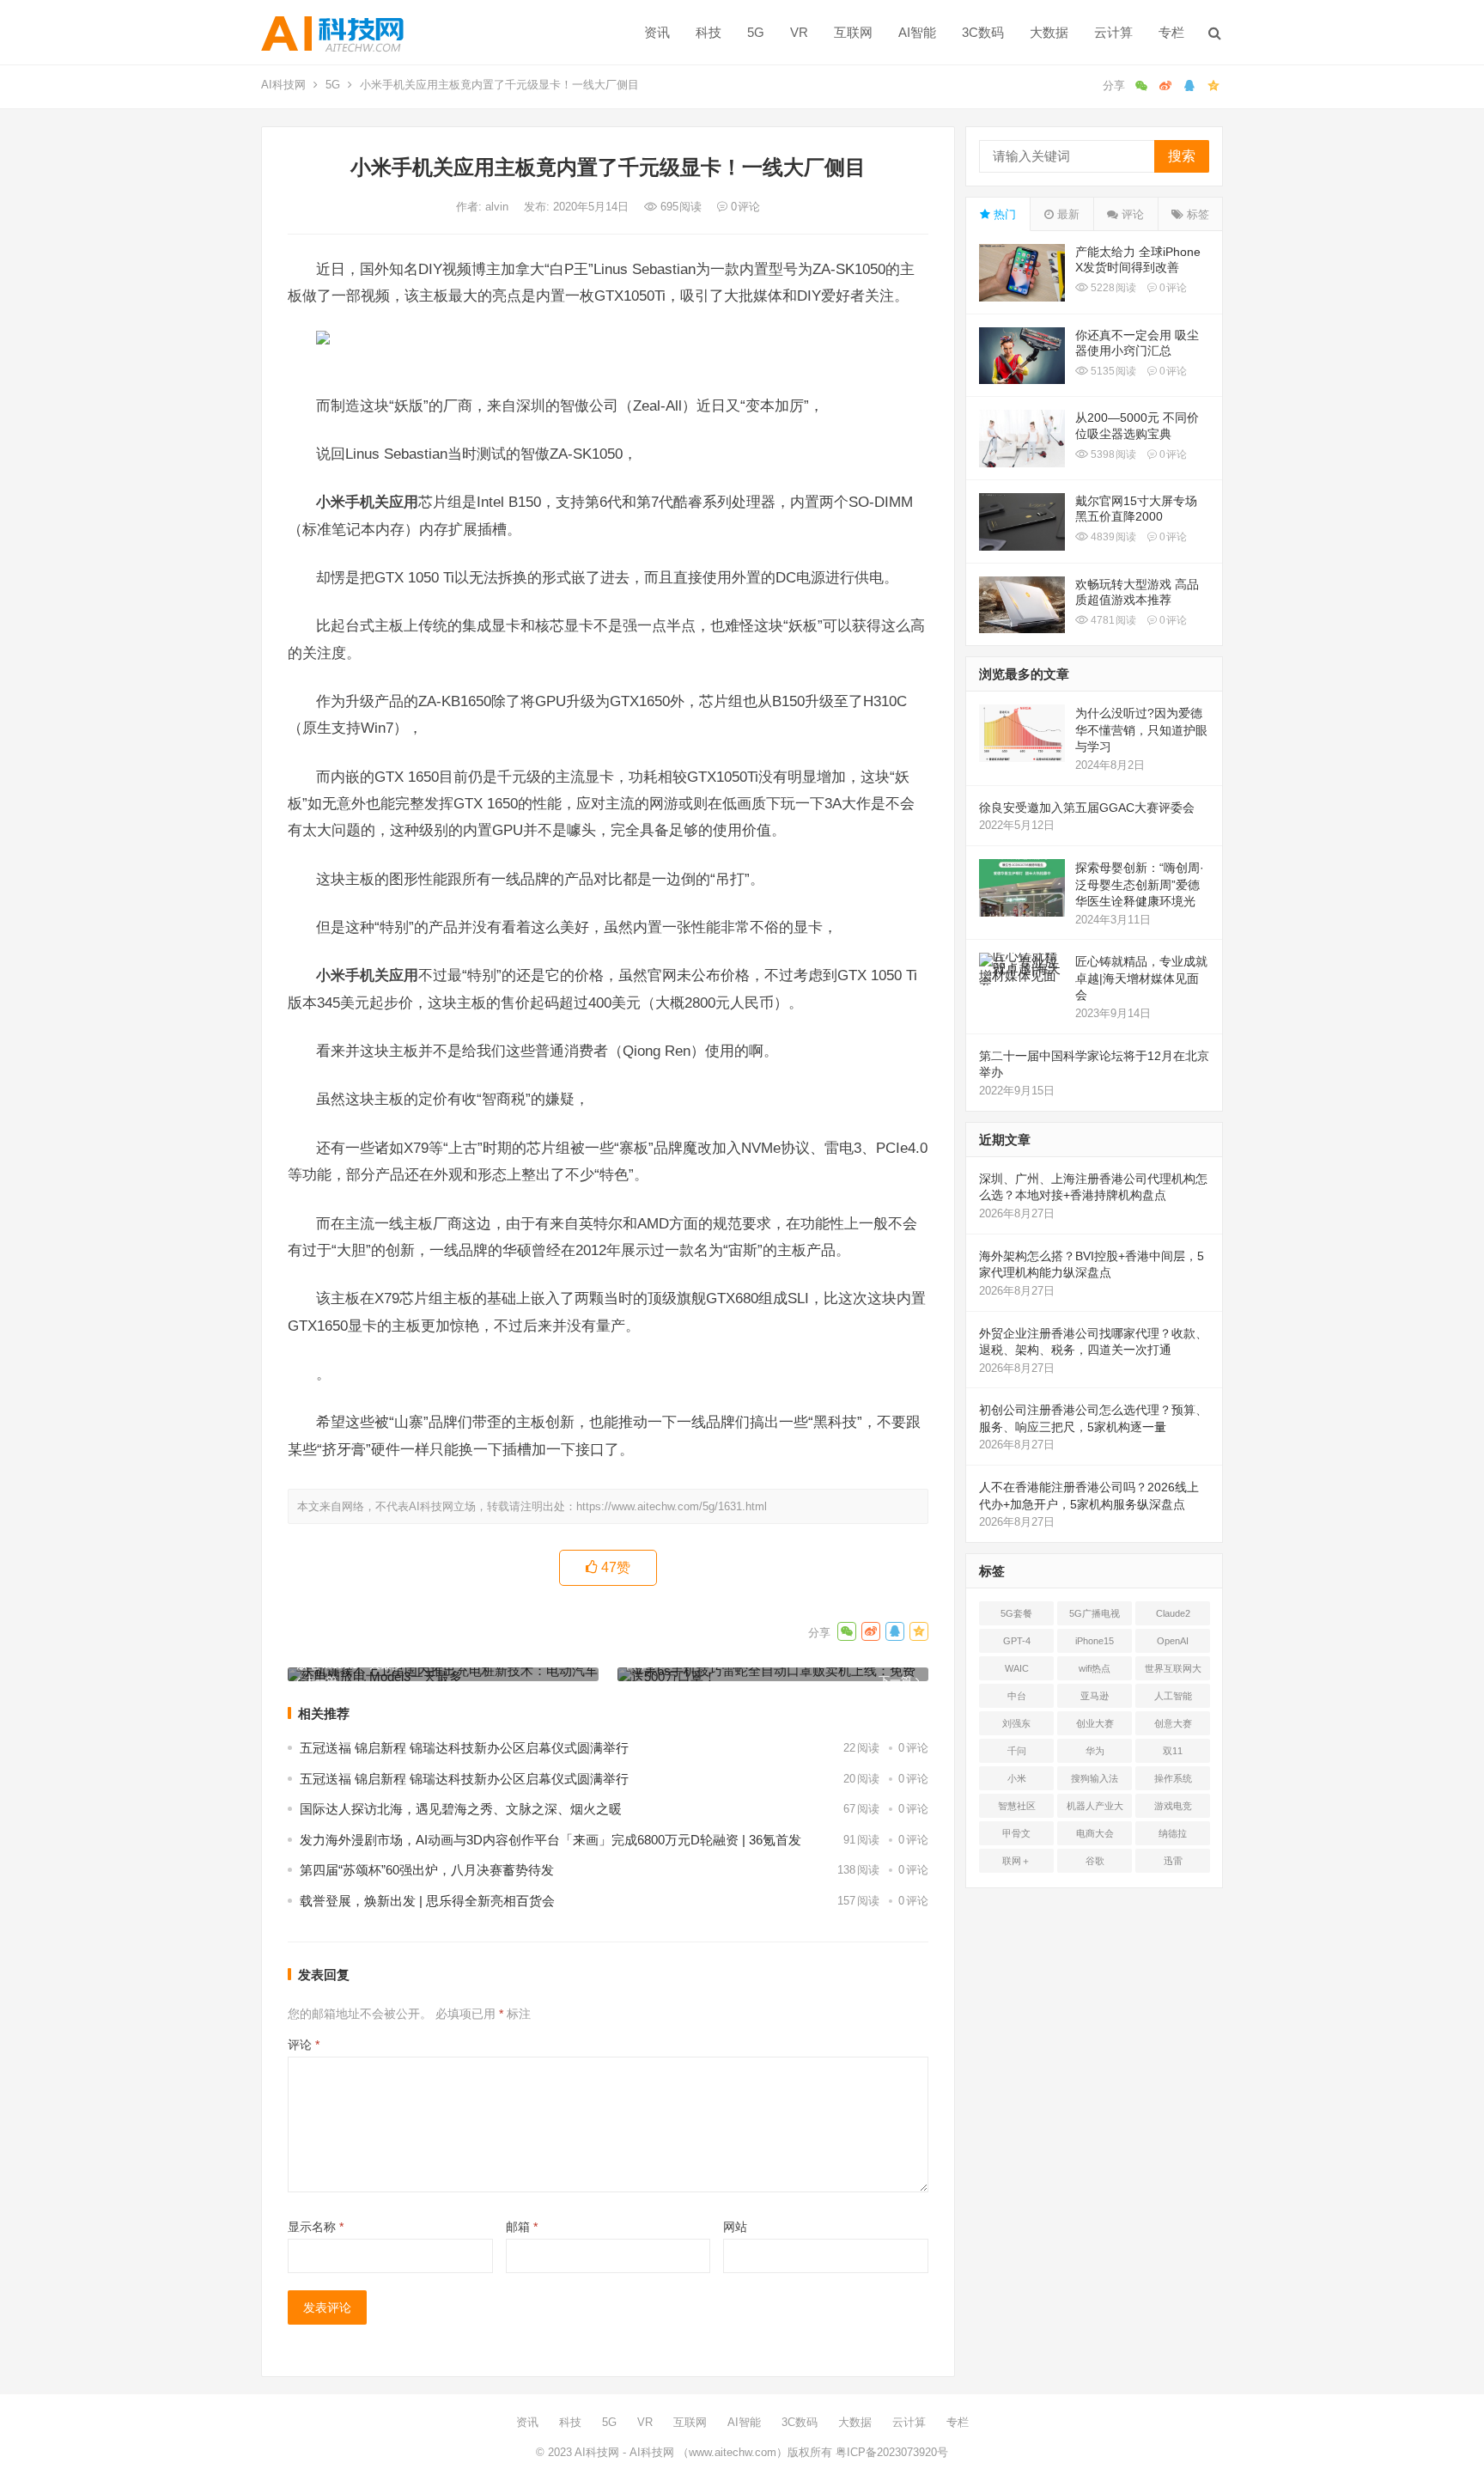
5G (756, 32)
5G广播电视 (1095, 1613)
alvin (499, 207)
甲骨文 (1016, 1833)
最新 (1067, 214)
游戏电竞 (1173, 1806)
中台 (1017, 1696)
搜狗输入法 (1095, 1778)
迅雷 (1173, 1861)
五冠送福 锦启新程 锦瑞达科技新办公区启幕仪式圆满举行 (464, 1748)
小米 (1017, 1778)
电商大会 (1095, 1833)
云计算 (1113, 32)
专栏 (1171, 32)
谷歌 (1095, 1861)
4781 (1112, 620)
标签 (1196, 214)
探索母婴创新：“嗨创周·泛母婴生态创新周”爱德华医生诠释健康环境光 (1140, 884)
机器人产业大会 (1095, 1809)
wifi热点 (1095, 1668)
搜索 (1182, 156)
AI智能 (917, 32)
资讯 (657, 32)
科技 (709, 32)
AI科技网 (283, 85)
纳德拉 (1173, 1833)
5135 (1112, 371)
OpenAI (1173, 1641)
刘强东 (1016, 1723)
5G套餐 (1016, 1613)
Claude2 (1173, 1613)
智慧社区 (1017, 1806)
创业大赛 (1095, 1723)
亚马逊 (1095, 1696)
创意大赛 (1173, 1723)
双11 (1173, 1751)
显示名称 (316, 2227)
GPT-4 (1017, 1641)
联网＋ (1016, 1861)
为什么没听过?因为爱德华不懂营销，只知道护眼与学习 (1141, 730)
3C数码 (983, 32)
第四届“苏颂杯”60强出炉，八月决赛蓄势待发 (427, 1870)
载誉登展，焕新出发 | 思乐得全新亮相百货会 (427, 1901)
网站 (735, 2227)
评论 (304, 2045)
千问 (1017, 1751)
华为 (1095, 1751)
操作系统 (1173, 1778)
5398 (1112, 454)
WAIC (1017, 1668)
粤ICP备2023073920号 (890, 2452)
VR (799, 32)
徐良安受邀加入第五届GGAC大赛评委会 (1087, 808)
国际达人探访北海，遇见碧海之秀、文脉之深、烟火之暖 (461, 1809)
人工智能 (1173, 1696)
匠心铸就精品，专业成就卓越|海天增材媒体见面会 (1141, 978)
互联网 (853, 32)
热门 (1003, 214)
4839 (1112, 537)
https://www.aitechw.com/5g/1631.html (672, 1506)
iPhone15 (1095, 1641)
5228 (1112, 288)
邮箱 (522, 2227)
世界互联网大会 (1173, 1672)
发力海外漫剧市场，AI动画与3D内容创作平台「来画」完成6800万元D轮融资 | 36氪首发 (550, 1840)
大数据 (1049, 32)
